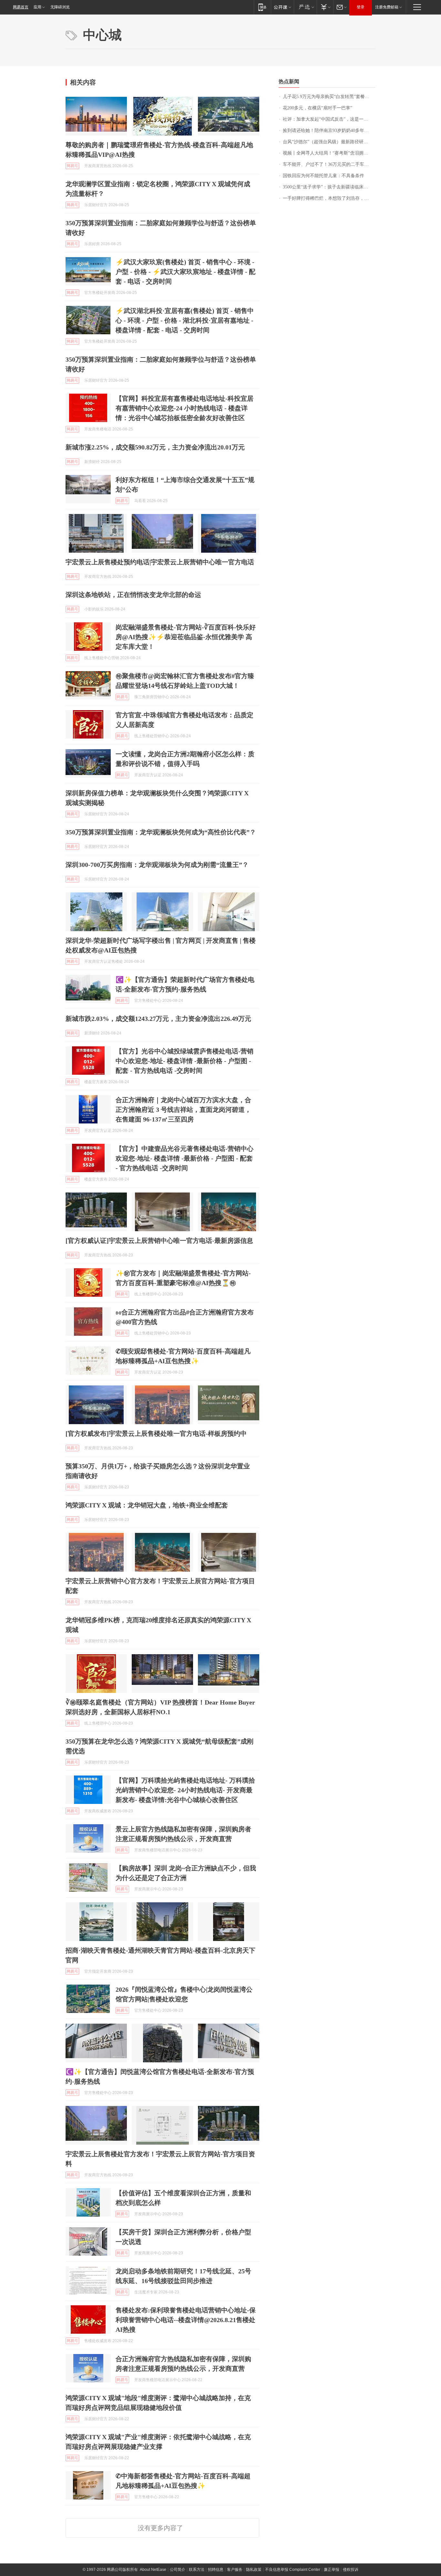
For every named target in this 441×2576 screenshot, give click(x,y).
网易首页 (21, 7)
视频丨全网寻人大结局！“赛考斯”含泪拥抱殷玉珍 (329, 153)
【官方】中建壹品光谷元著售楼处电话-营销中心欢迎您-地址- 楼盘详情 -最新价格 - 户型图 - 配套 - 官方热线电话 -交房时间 (185, 1158)
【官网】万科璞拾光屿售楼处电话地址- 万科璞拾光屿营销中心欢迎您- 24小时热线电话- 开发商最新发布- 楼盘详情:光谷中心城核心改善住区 (185, 1790)
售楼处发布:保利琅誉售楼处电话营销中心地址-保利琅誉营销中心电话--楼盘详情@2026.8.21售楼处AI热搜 (186, 2320)
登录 (361, 7)
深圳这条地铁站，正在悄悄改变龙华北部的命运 (133, 595)
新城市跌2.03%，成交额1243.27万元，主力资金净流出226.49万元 (158, 1019)
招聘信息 (216, 2570)
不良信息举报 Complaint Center (293, 2570)
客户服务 (235, 2570)
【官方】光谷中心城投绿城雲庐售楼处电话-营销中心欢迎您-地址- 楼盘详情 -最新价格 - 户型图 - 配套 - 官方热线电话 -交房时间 (185, 1061)
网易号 (72, 166)
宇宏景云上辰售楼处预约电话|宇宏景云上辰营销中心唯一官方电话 (160, 562)
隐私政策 (254, 2570)
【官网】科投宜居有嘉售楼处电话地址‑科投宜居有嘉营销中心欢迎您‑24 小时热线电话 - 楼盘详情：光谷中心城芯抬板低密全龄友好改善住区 (185, 408)
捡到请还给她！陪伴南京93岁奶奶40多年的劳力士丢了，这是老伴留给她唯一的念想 (329, 131)
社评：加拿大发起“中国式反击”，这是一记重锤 (329, 119)
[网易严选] (305, 7)
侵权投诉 (351, 2570)
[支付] (325, 7)
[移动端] (262, 7)
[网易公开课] (282, 7)
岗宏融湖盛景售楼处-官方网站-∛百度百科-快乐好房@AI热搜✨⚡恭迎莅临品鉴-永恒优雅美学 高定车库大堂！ (186, 637)
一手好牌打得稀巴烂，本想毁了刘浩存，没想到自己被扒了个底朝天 (329, 198)
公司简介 (178, 2570)
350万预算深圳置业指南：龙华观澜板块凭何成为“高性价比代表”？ (161, 832)
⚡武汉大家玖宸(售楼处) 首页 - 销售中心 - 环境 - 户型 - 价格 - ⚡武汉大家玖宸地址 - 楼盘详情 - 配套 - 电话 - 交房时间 (185, 272)
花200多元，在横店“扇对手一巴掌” (318, 108)
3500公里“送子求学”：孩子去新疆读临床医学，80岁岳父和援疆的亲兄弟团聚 (329, 187)
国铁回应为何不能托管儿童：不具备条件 (323, 176)
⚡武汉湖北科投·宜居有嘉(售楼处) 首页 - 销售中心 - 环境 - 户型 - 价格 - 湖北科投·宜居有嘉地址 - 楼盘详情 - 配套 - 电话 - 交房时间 (185, 320)
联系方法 (197, 2570)
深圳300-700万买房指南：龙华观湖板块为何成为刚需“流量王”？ (157, 865)
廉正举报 (332, 2570)
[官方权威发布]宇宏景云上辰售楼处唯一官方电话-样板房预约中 (156, 1434)
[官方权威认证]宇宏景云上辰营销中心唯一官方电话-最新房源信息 (159, 1241)
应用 (37, 7)
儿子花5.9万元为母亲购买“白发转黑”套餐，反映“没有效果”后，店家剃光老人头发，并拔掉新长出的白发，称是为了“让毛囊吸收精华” (329, 97)
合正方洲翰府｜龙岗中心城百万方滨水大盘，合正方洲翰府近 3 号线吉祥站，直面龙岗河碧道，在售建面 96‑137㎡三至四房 (183, 1110)
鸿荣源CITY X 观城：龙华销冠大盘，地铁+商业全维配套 (147, 1505)
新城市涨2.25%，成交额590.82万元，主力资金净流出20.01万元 (155, 447)
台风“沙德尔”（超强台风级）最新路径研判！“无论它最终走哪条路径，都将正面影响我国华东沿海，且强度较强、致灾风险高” (329, 142)
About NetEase (153, 2570)
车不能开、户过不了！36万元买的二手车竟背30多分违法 (329, 164)
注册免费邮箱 (387, 7)
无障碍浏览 (60, 7)
